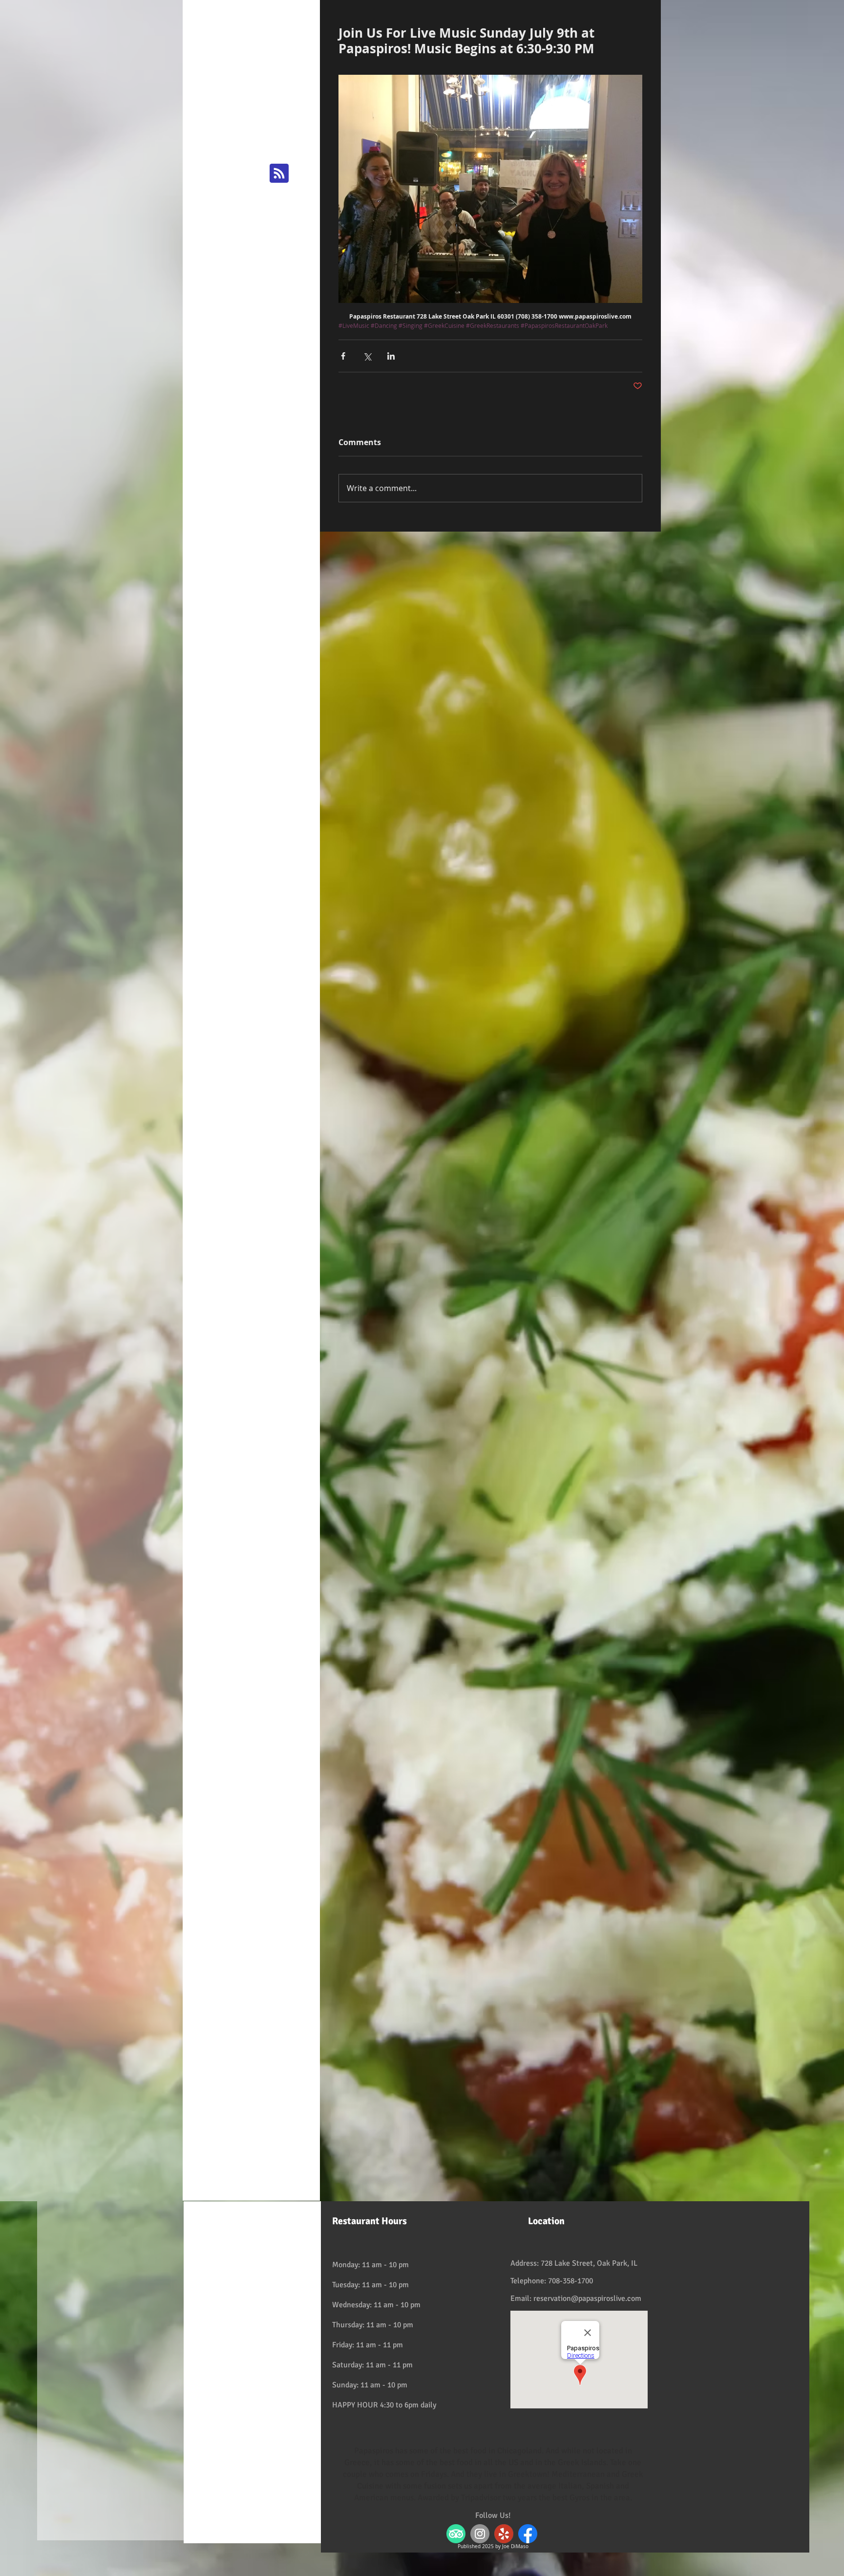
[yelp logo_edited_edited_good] (504, 2534)
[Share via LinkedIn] (391, 356)
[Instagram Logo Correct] (480, 2534)
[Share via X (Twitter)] (367, 356)
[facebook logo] (528, 2534)
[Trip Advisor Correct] (456, 2534)
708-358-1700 (570, 2281)
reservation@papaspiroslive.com (587, 2298)
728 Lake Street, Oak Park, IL (589, 2263)
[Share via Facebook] (343, 356)
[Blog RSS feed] (279, 174)
